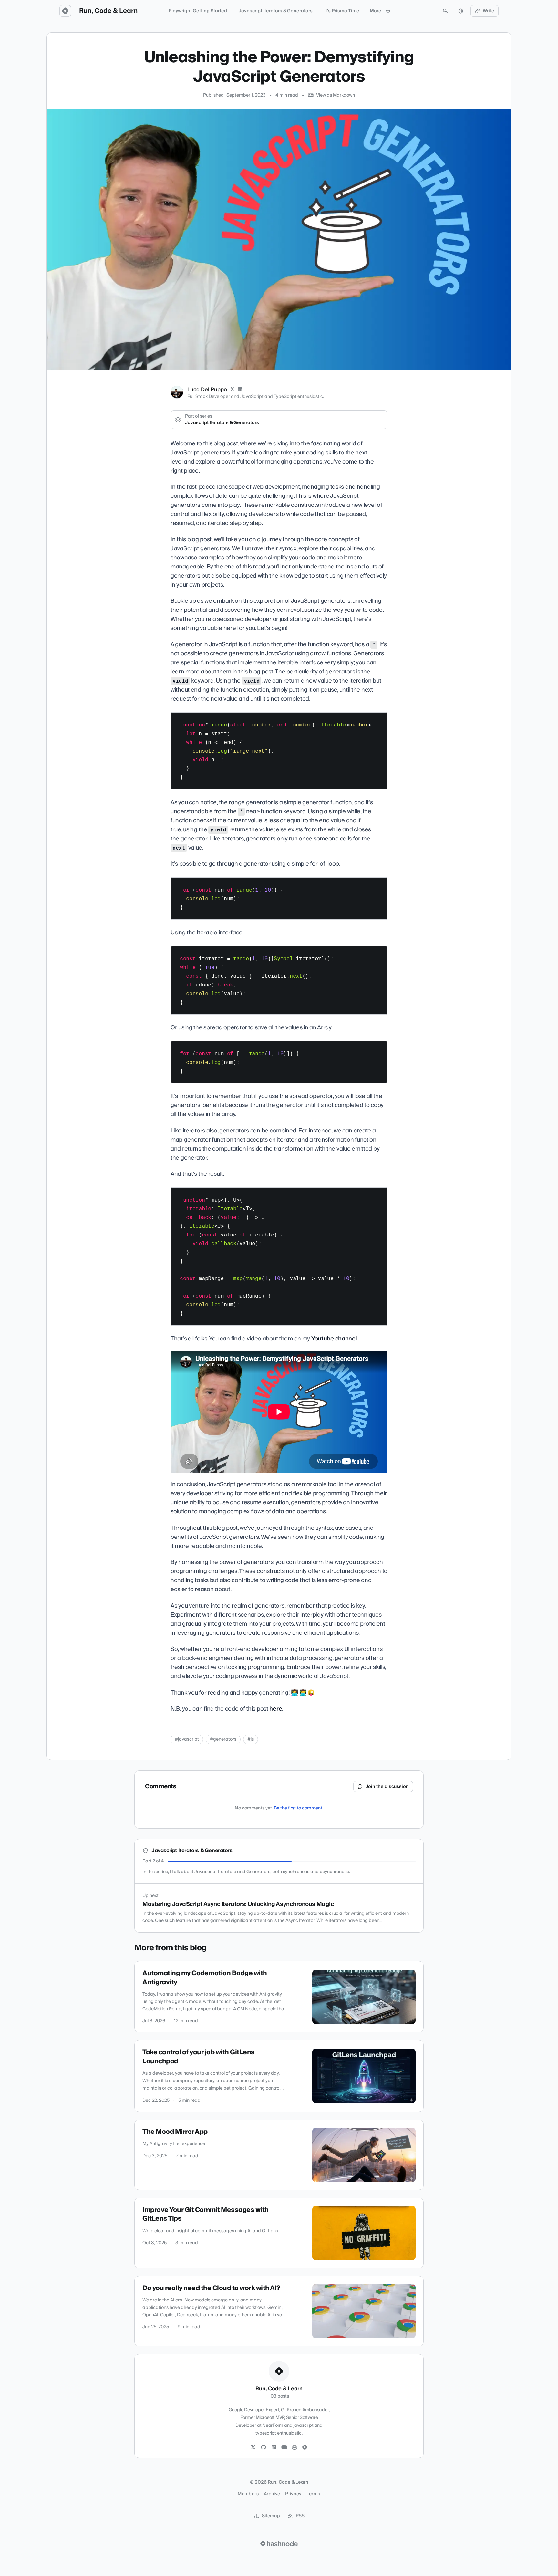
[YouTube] (284, 2447)
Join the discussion (387, 1787)
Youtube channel (334, 1339)
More (376, 11)
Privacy (293, 2494)
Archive (272, 2494)
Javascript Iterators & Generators (276, 11)
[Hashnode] (305, 2447)
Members (248, 2494)
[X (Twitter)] (232, 390)
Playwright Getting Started (198, 11)
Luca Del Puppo (207, 390)
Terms (314, 2494)
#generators (223, 1739)
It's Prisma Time (342, 11)
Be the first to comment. (299, 1808)
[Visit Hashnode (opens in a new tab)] (279, 2544)
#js (251, 1739)
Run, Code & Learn (108, 11)
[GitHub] (263, 2447)
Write (489, 11)
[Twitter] (253, 2447)
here (276, 1709)
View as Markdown (336, 95)
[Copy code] (379, 720)
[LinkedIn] (240, 390)
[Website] (294, 2447)
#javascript (187, 1739)
